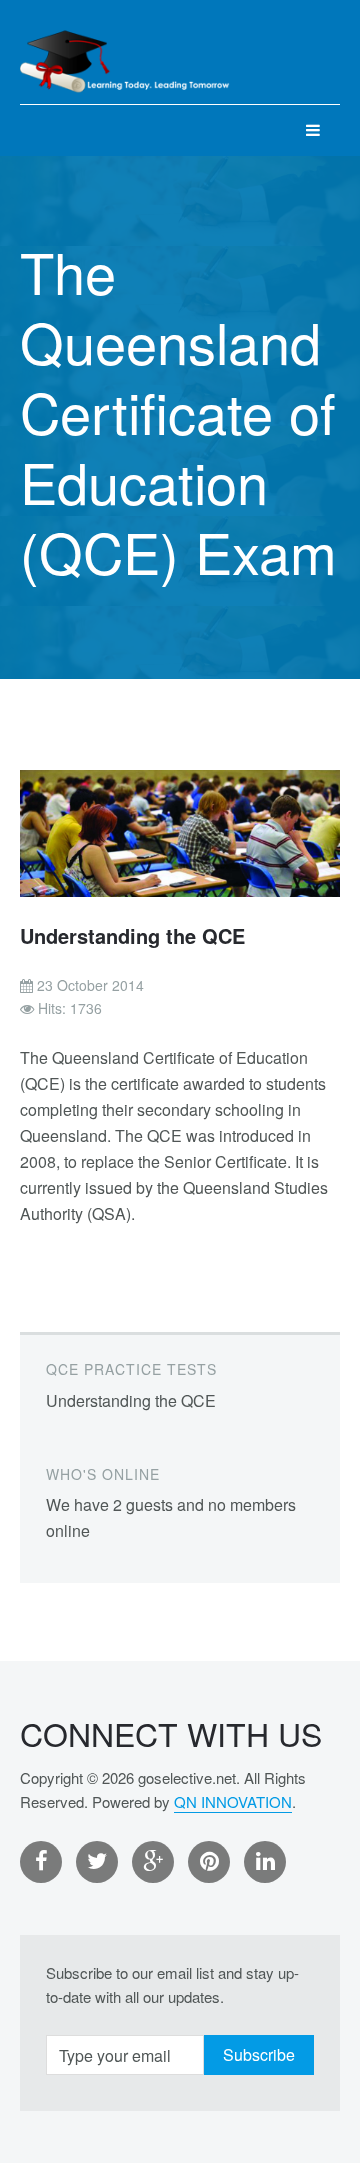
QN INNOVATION (233, 1801)
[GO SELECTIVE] (125, 52)
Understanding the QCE (132, 935)
